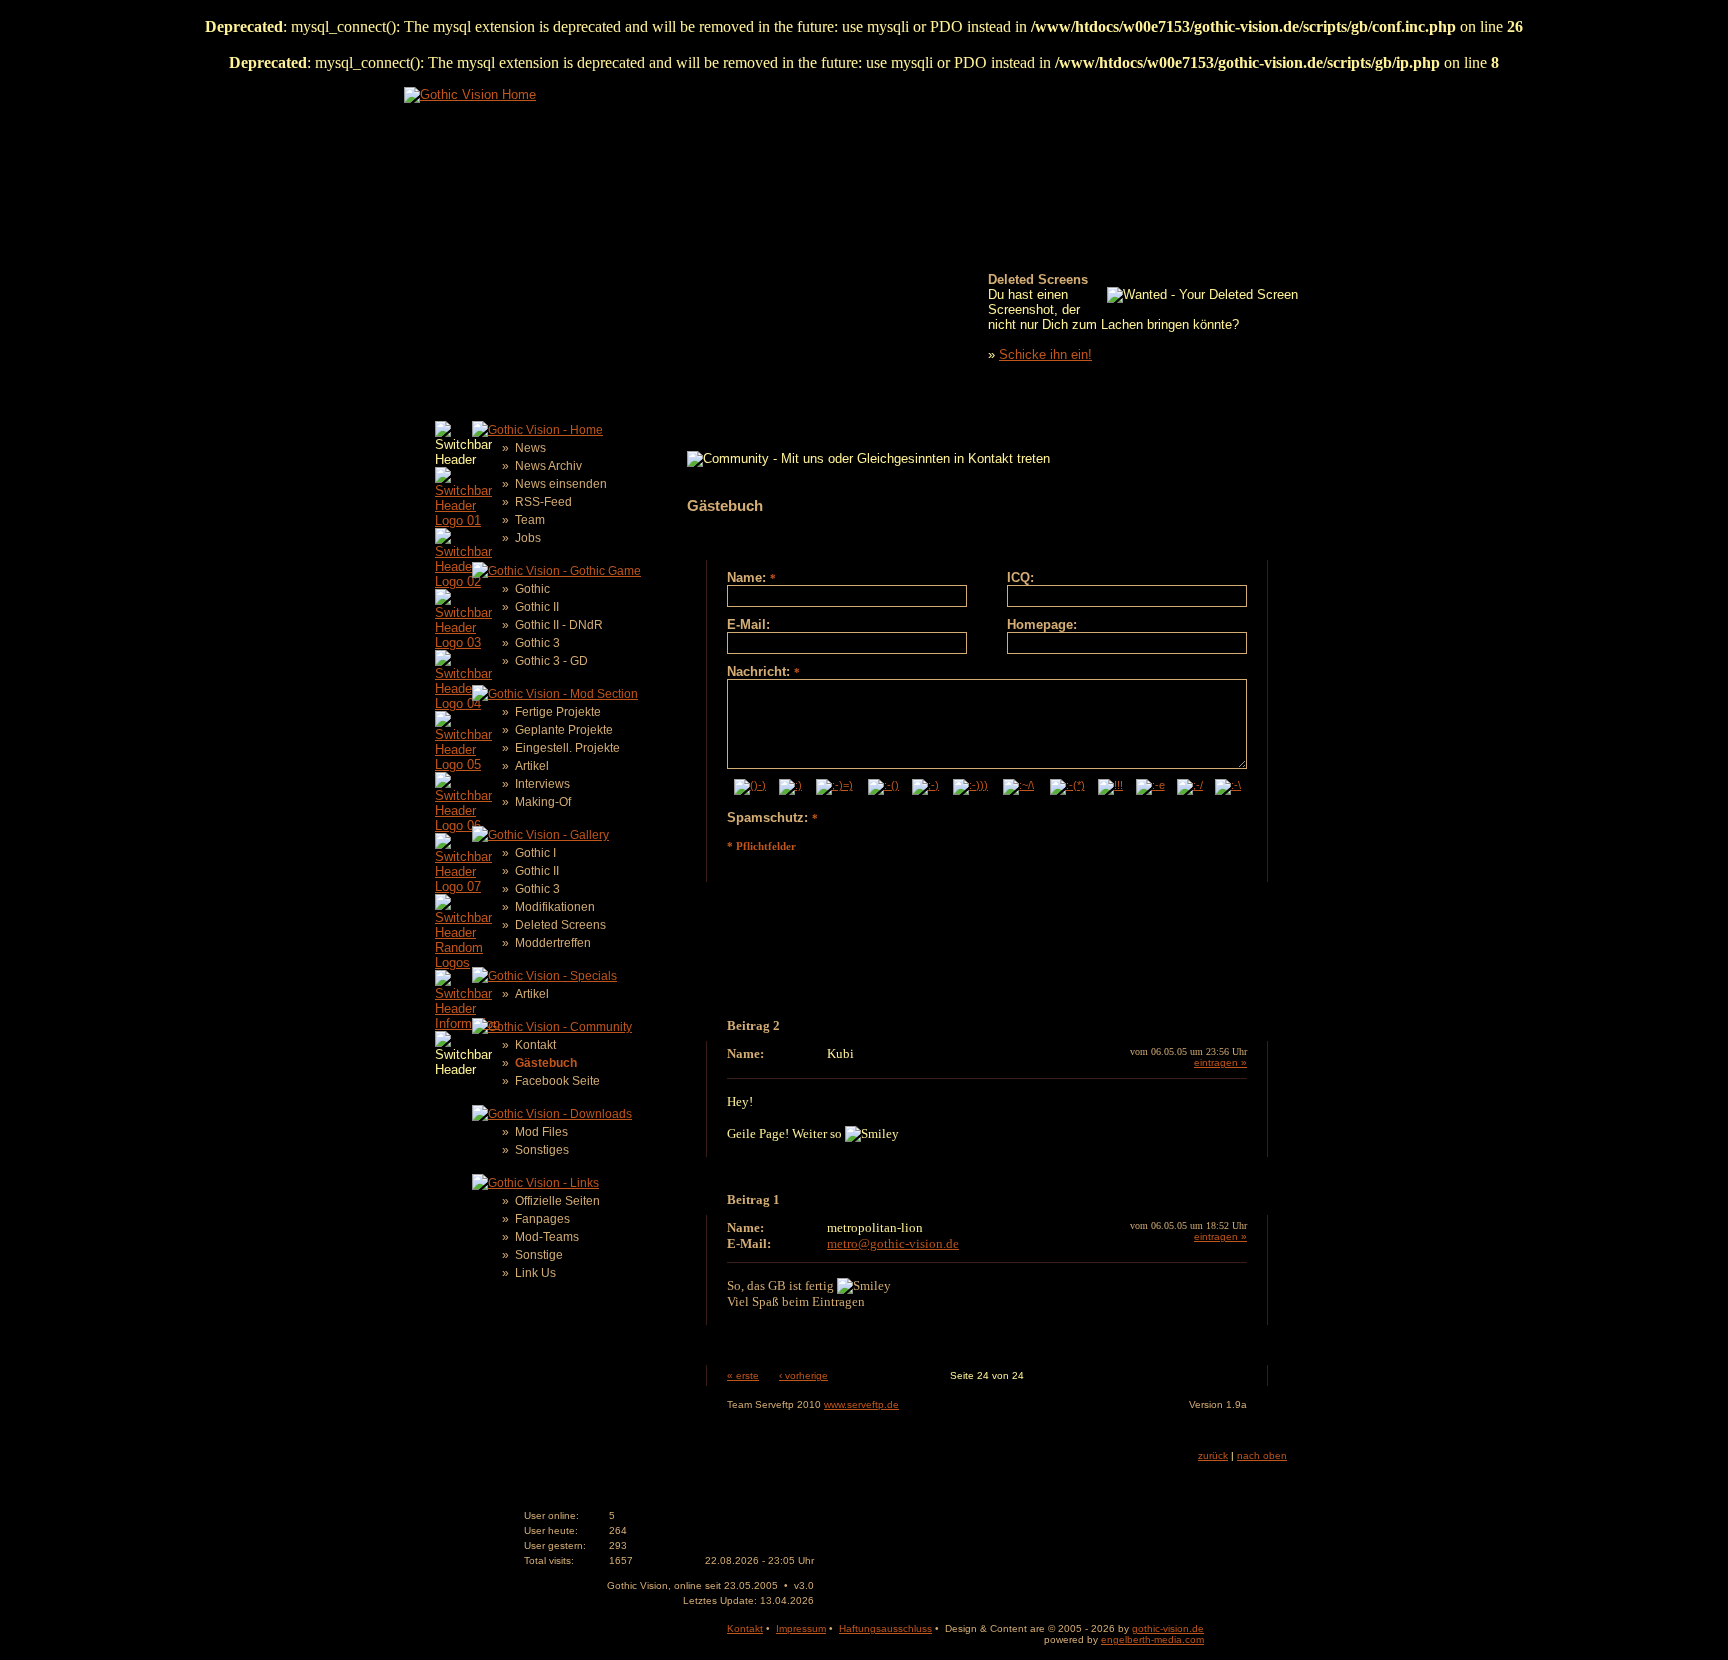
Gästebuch (546, 1063)
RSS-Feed (543, 502)
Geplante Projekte (564, 730)
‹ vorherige (803, 1375)
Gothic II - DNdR (559, 625)
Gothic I (535, 853)
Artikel (532, 766)
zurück (1213, 1455)
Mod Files (541, 1132)
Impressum (801, 1628)
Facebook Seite (557, 1081)
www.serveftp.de (861, 1404)
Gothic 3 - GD (551, 661)
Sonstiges (542, 1150)
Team (530, 520)
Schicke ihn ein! (1045, 354)
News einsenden (561, 484)
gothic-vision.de (1168, 1628)
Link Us (535, 1273)
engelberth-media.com (1152, 1639)
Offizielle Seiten (557, 1201)
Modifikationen (555, 907)
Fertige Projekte (558, 712)
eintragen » (1220, 1062)
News (530, 448)
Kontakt (535, 1045)
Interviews (542, 784)
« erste (743, 1375)
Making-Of (543, 802)
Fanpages (542, 1219)
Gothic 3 (537, 643)
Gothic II (537, 607)
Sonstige (539, 1255)
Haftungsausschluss (885, 1628)
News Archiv (548, 466)
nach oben (1262, 1455)
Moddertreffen (553, 943)
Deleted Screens (560, 925)
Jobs (528, 538)
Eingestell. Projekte (567, 748)
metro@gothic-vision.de (893, 1243)
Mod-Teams (547, 1237)
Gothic (532, 589)
